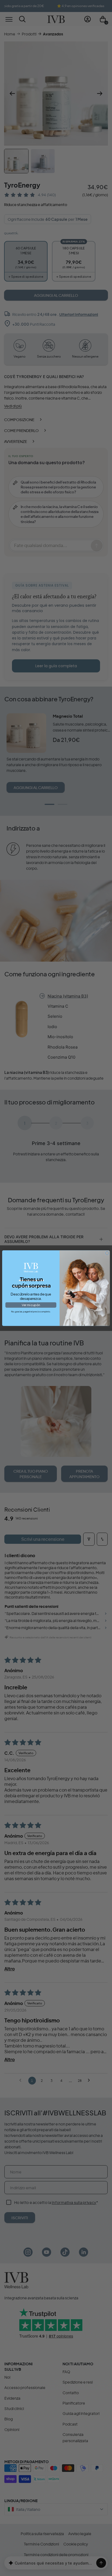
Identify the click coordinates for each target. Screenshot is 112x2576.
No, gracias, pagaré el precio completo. (31, 1311)
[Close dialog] (107, 1253)
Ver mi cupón (31, 1305)
